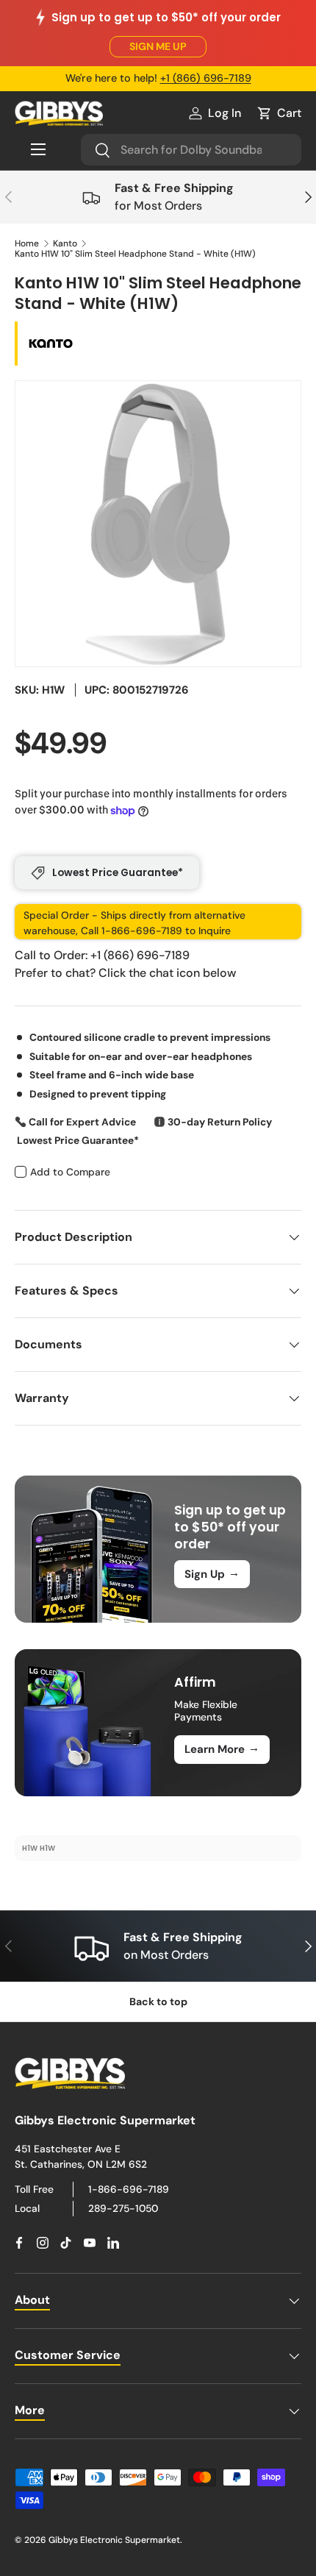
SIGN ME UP (158, 46)
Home (27, 243)
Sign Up (212, 1573)
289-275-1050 (123, 2208)
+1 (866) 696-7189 (206, 78)
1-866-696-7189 (129, 2189)
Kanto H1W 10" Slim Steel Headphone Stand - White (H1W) (135, 254)
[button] (279, 113)
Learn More (222, 1748)
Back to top (158, 2002)
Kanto (65, 243)
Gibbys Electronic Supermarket (114, 2540)
